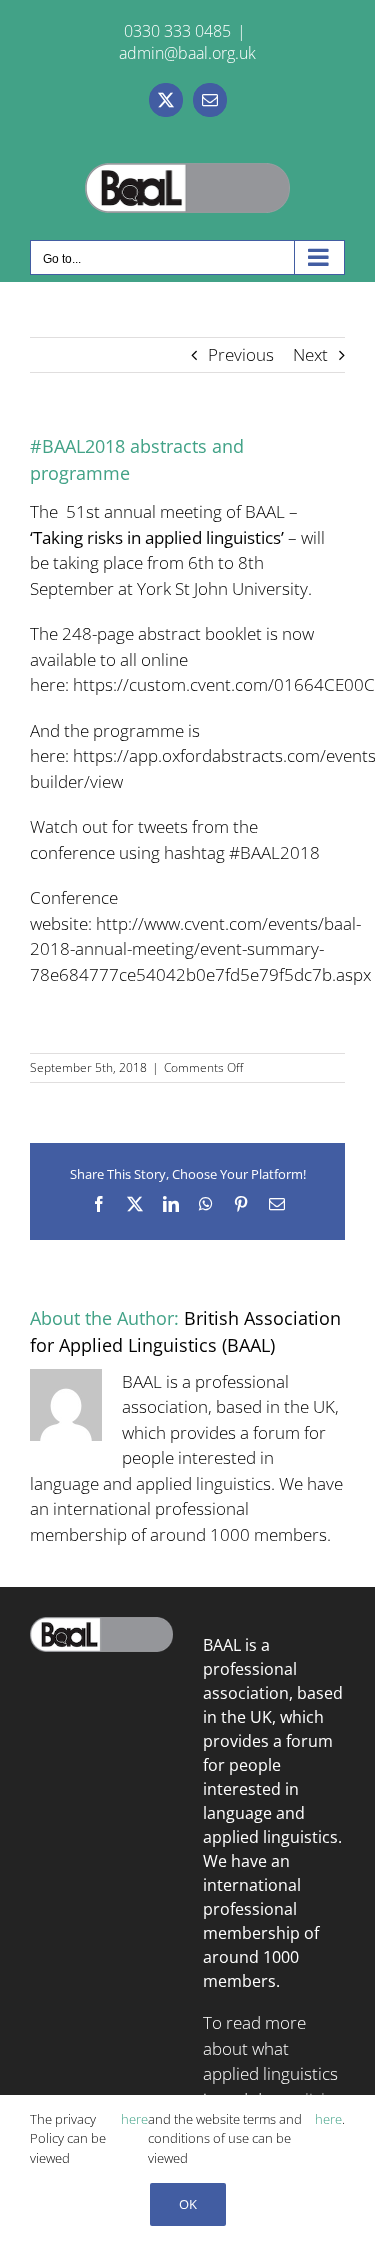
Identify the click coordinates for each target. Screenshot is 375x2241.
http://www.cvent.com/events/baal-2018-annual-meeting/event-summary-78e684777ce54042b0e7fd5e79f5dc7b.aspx (200, 949)
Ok (188, 2204)
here (134, 2119)
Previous (241, 354)
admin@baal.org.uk (187, 53)
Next (310, 354)
